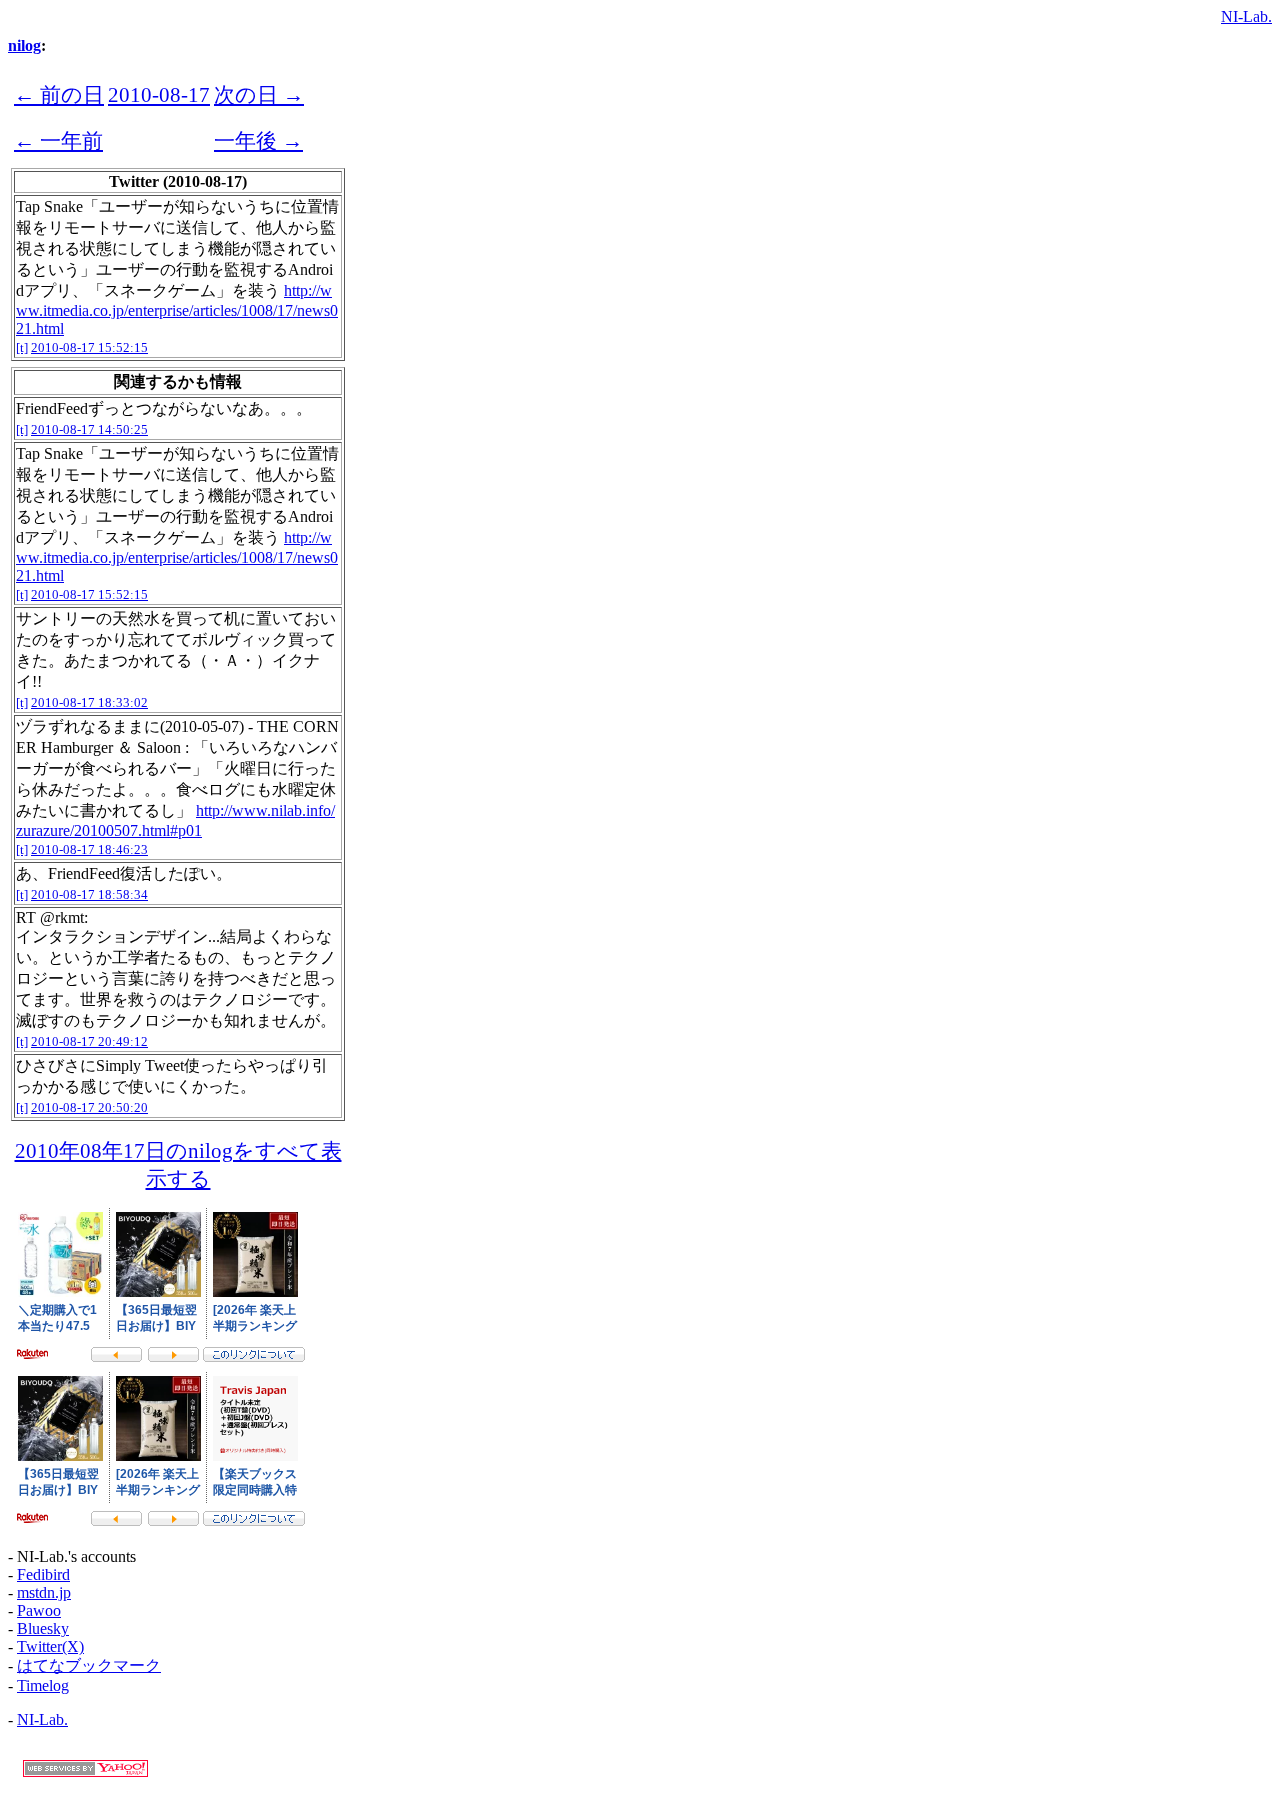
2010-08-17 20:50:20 (89, 1107)
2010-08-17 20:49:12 (89, 1041)
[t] (22, 347)
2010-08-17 (159, 94)
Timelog (43, 1685)
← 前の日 (59, 94)
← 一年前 (58, 140)
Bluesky (43, 1628)
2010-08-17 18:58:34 (89, 894)
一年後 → (258, 140)
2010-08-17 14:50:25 (89, 429)
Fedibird (43, 1574)
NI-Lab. (1246, 16)
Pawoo (39, 1610)
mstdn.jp (44, 1592)
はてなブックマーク (89, 1665)
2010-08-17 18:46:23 (89, 849)
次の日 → (259, 94)
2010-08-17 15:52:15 (89, 347)
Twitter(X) (50, 1646)
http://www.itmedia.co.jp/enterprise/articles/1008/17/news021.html (177, 309)
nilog (24, 45)
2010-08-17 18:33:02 (89, 702)
